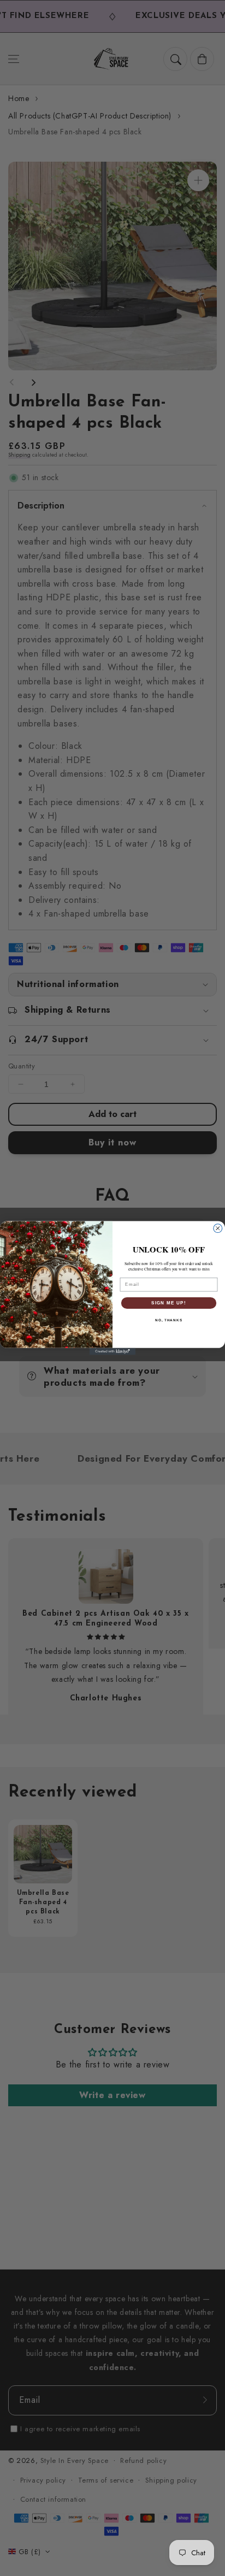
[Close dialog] (218, 1228)
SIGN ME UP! (169, 1302)
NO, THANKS (169, 1320)
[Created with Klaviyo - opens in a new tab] (113, 1352)
